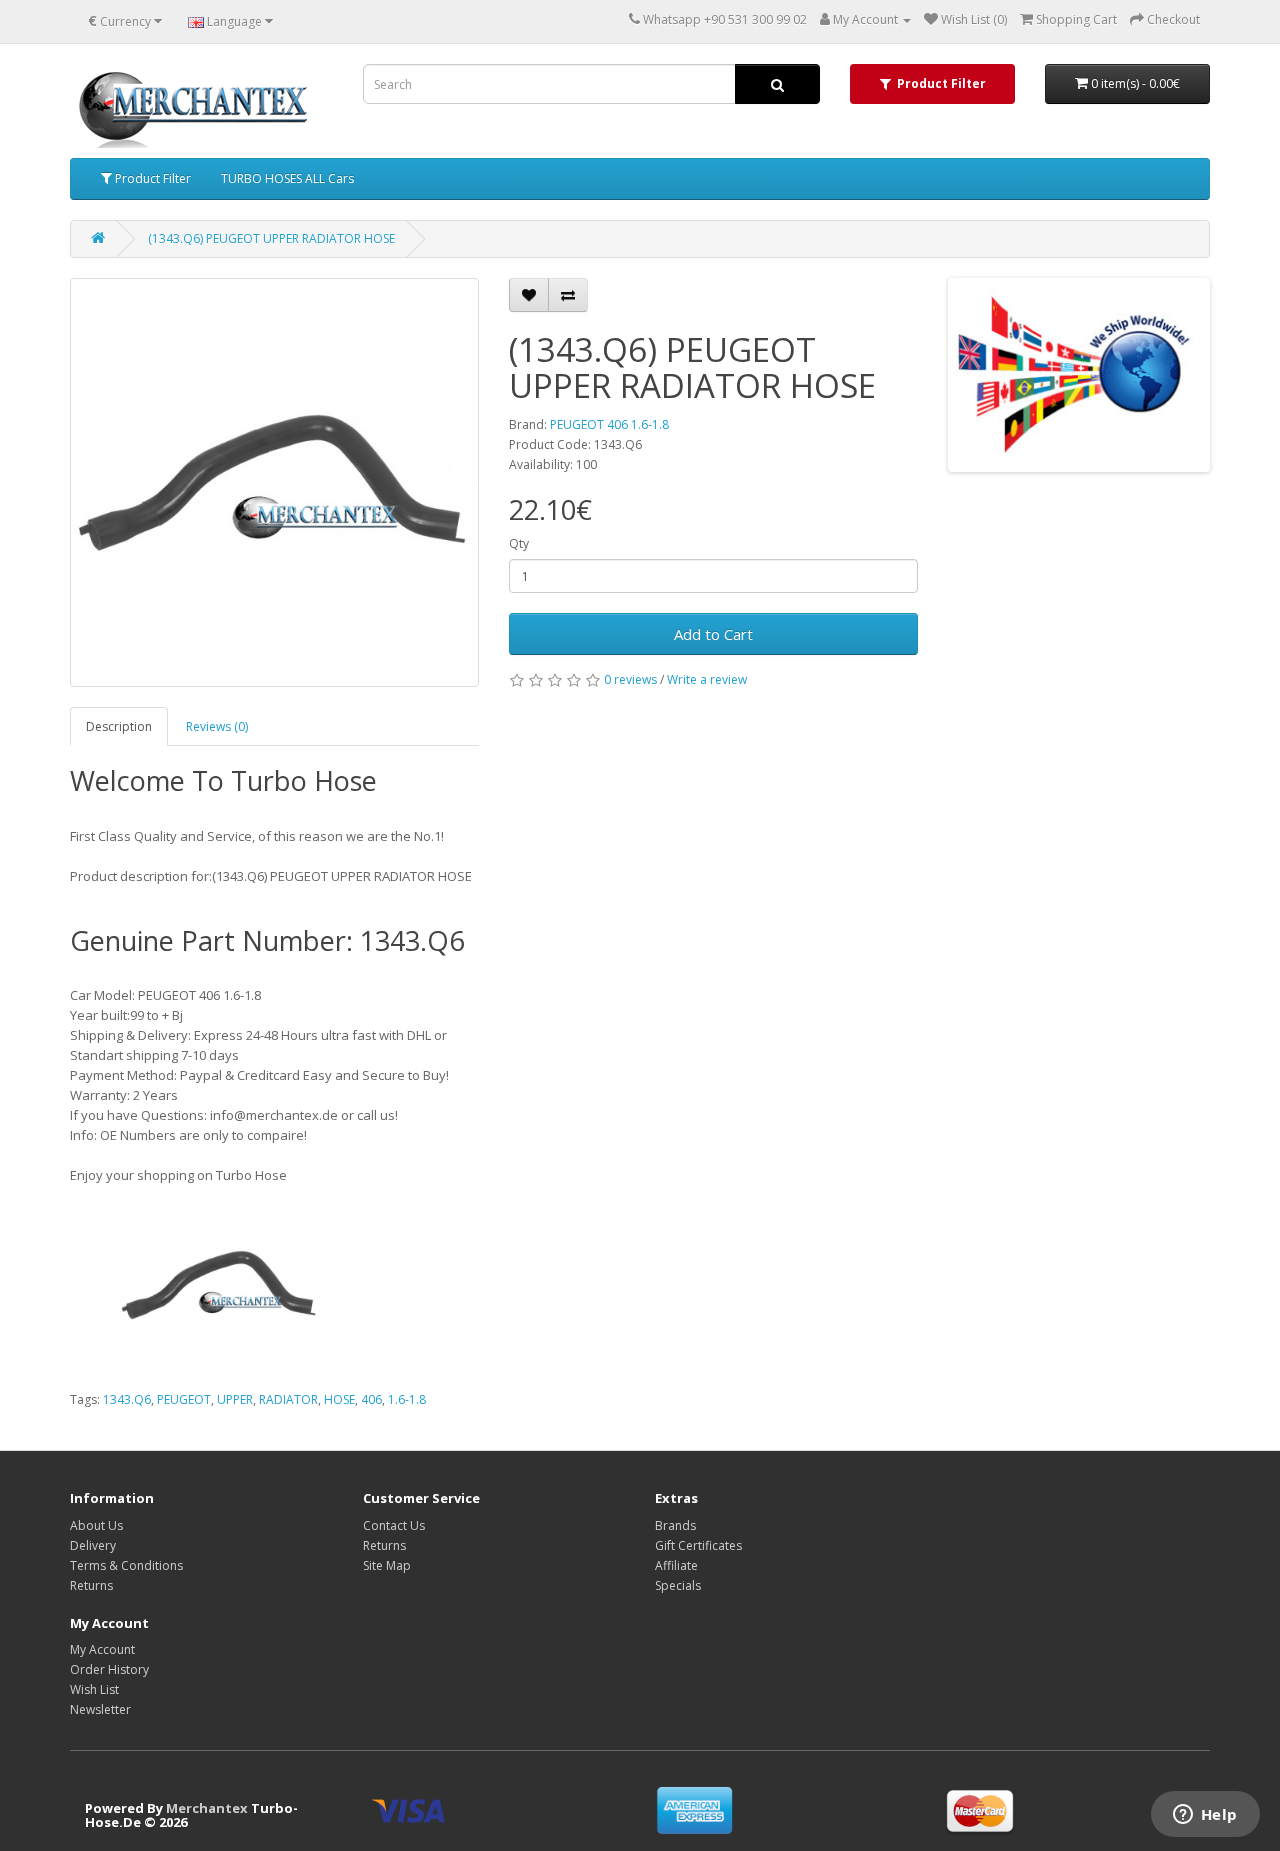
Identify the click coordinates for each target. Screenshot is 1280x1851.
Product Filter (151, 178)
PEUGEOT (184, 1399)
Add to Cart (713, 634)
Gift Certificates (698, 1545)
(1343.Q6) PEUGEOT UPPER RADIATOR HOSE (271, 238)
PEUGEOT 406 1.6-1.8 (609, 424)
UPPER (235, 1399)
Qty (519, 543)
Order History (109, 1669)
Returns (91, 1585)
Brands (675, 1525)
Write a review (707, 679)
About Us (96, 1525)
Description (119, 726)
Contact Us (394, 1525)
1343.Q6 (127, 1399)
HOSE (339, 1399)
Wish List (94, 1689)
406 (371, 1399)
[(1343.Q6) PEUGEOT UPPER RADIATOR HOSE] (274, 482)
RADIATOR (288, 1399)
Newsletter (100, 1709)
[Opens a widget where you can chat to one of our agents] (1205, 1816)
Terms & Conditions (126, 1565)
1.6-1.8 (407, 1399)
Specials (678, 1585)
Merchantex (207, 1808)
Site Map (387, 1565)
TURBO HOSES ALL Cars (287, 178)
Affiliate (676, 1565)
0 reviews (630, 679)
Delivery (93, 1545)
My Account (102, 1649)
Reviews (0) (217, 726)
